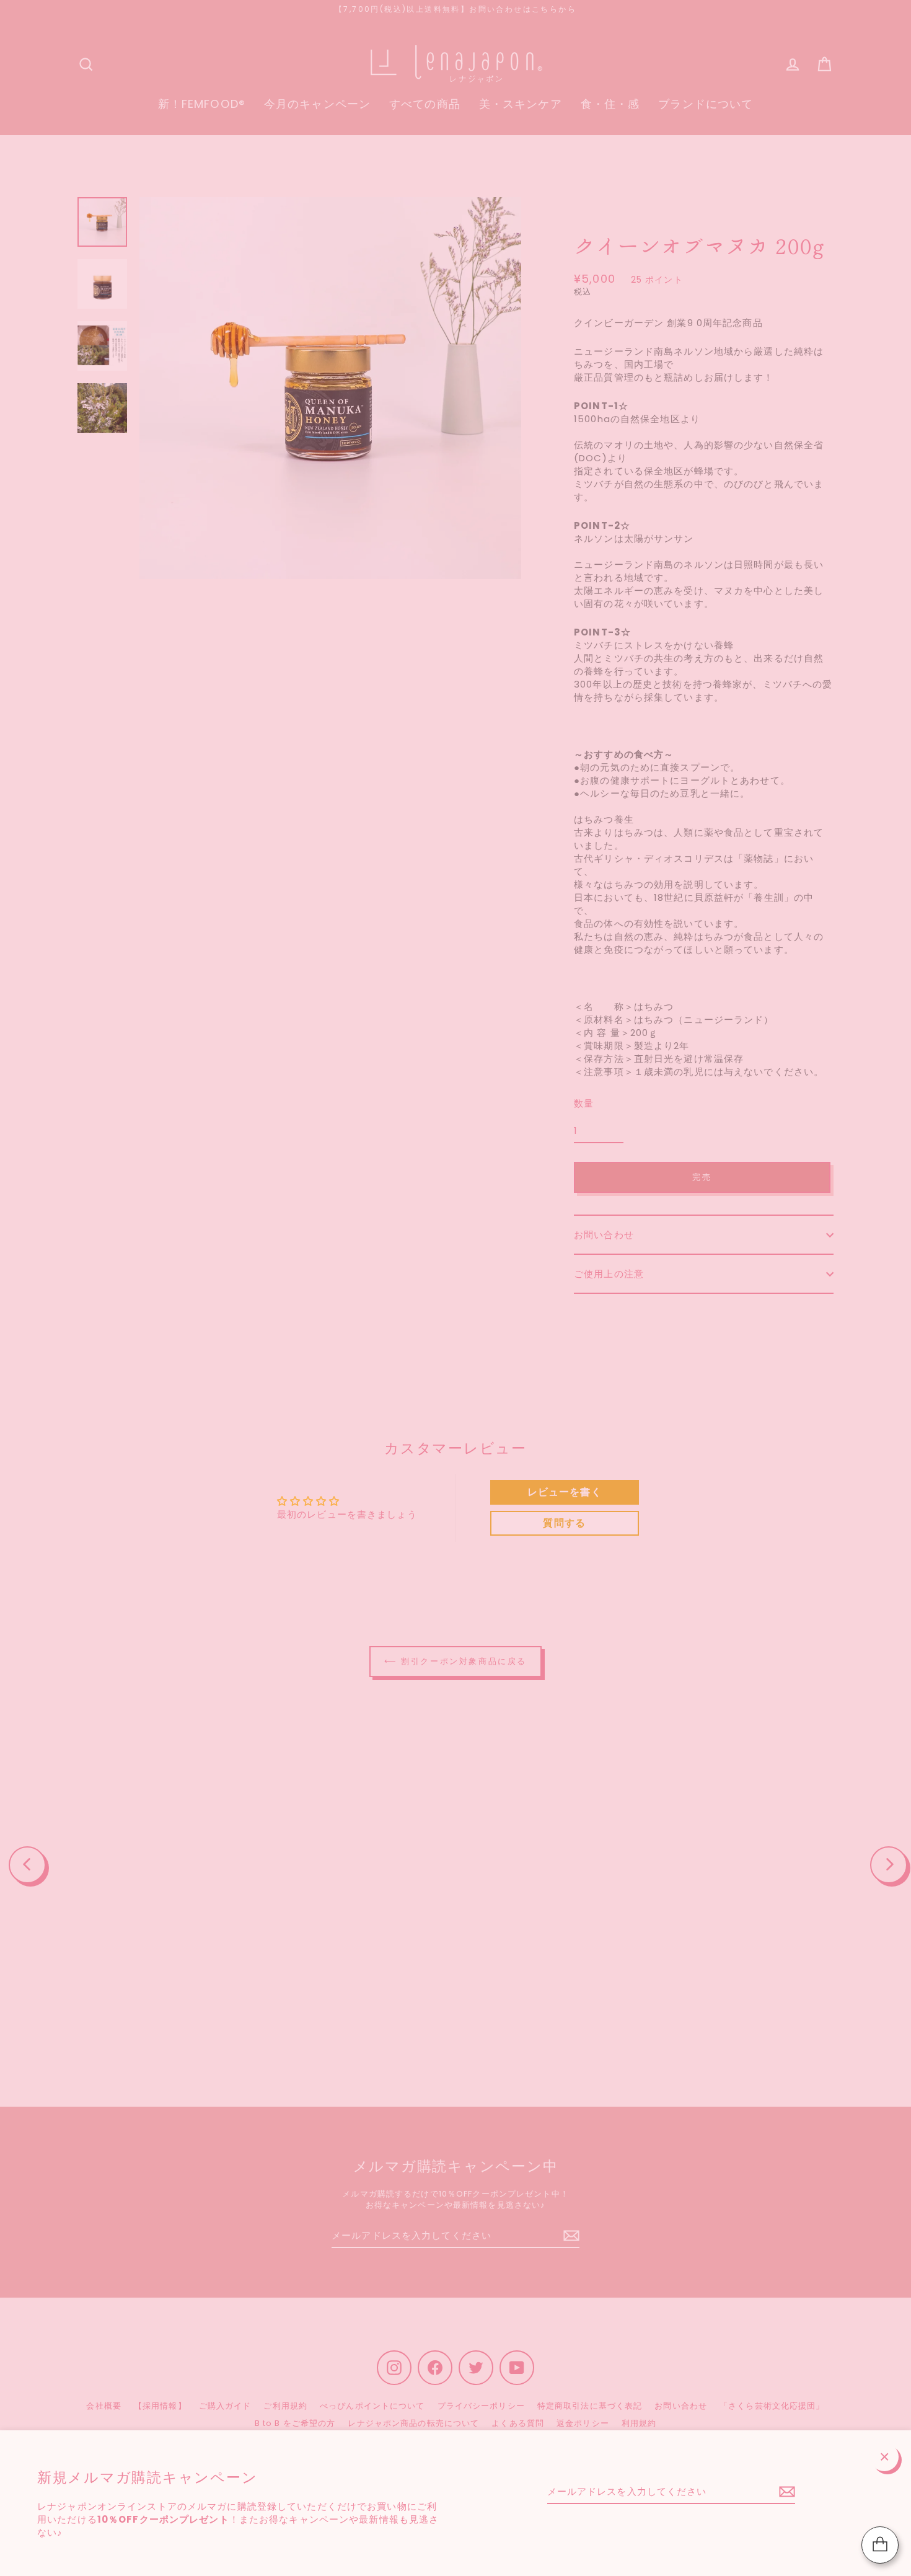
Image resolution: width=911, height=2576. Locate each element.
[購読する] (785, 2492)
